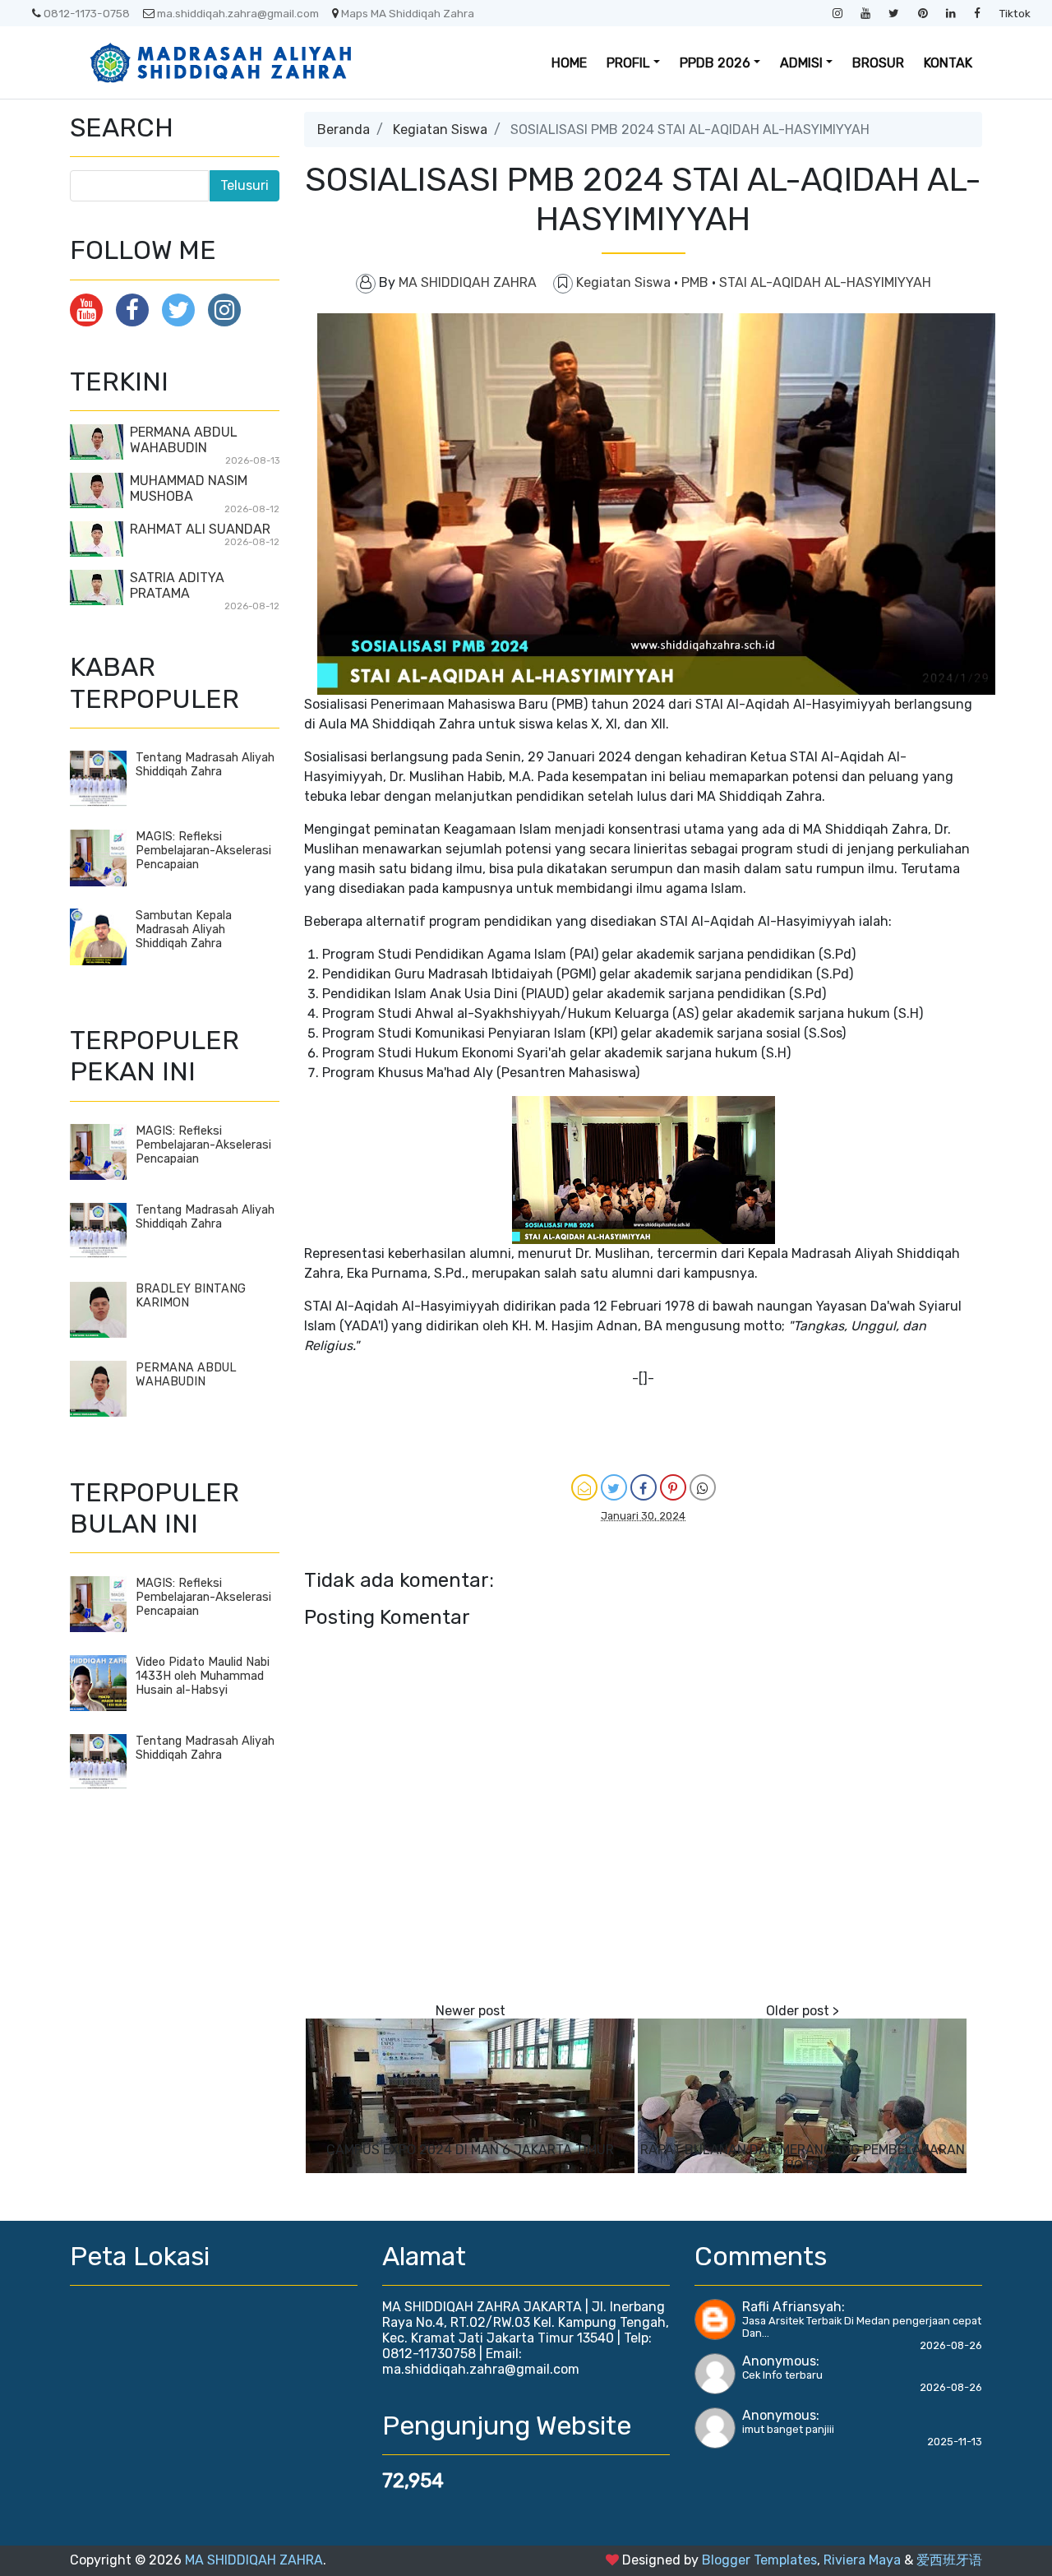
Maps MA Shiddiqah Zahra (408, 13)
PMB (697, 282)
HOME (569, 63)
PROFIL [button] (628, 63)
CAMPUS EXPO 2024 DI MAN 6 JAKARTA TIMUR (470, 2150)
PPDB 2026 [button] (715, 63)
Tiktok (1015, 13)
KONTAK (948, 63)
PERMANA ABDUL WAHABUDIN (184, 440)
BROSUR (878, 63)
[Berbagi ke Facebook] (644, 1487)
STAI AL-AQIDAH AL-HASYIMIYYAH (825, 282)
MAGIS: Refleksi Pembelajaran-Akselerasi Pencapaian (203, 851)
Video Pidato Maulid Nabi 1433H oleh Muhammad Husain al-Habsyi (203, 1676)
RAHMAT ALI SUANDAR (200, 529)
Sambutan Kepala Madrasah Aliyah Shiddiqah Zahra (184, 930)
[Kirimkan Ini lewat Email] (584, 1487)
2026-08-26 (951, 2345)
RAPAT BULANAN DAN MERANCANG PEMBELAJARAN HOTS (803, 2157)
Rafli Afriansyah (792, 2307)
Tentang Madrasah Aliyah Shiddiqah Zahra (205, 765)
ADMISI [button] (801, 63)
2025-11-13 (955, 2442)
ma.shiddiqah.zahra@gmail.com (238, 13)
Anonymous (779, 2361)
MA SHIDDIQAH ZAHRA (254, 2560)
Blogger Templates (759, 2560)
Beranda (344, 129)
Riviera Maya (862, 2560)
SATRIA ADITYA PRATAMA (177, 585)
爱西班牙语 (949, 2560)
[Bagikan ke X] (614, 1487)
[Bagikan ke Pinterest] (673, 1487)
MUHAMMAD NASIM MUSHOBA (189, 488)
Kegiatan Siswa (440, 129)
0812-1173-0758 (87, 13)
